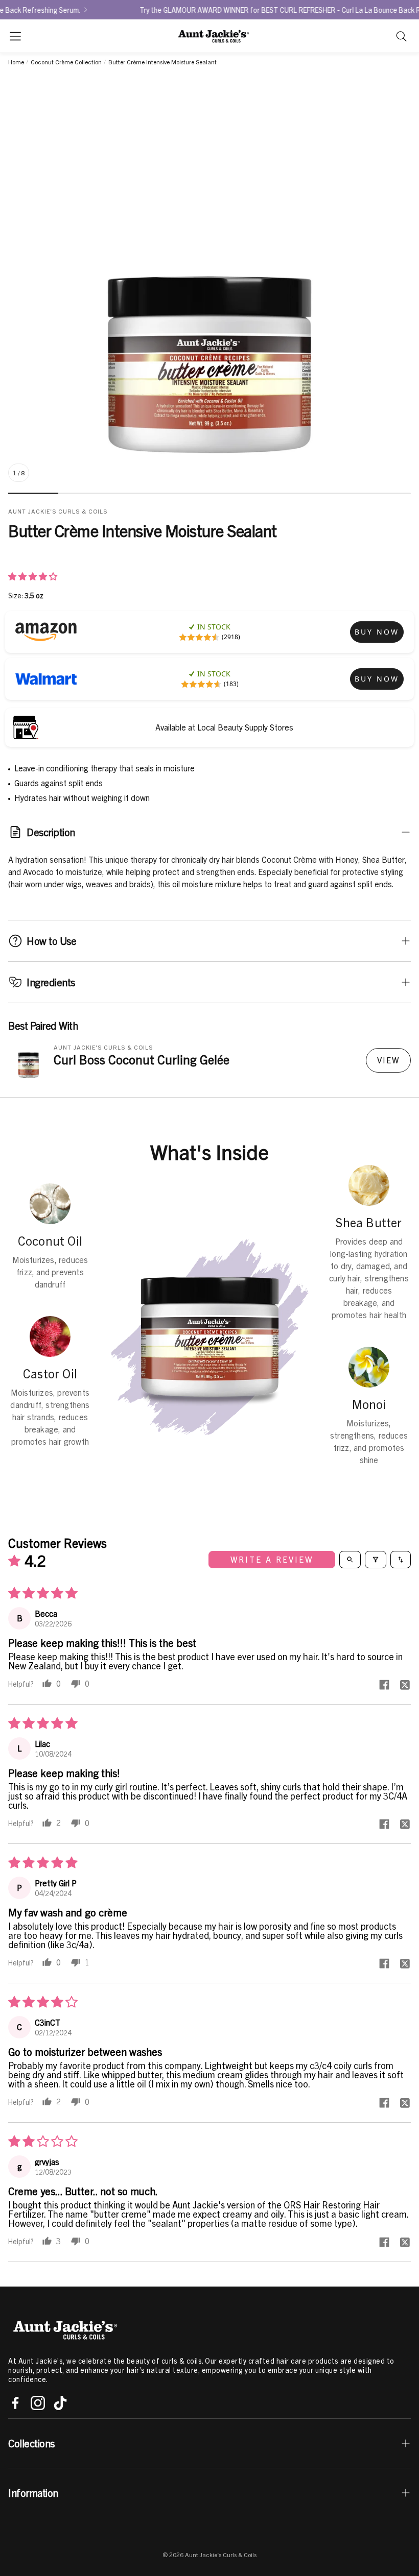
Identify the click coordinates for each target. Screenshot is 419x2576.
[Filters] (376, 1560)
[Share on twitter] (405, 1685)
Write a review (272, 1560)
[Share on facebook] (384, 1685)
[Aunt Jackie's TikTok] (60, 2403)
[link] (377, 632)
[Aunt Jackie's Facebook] (15, 2403)
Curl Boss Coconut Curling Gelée (142, 1059)
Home (16, 62)
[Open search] (350, 1560)
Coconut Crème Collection (66, 62)
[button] (15, 36)
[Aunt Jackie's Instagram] (38, 2403)
